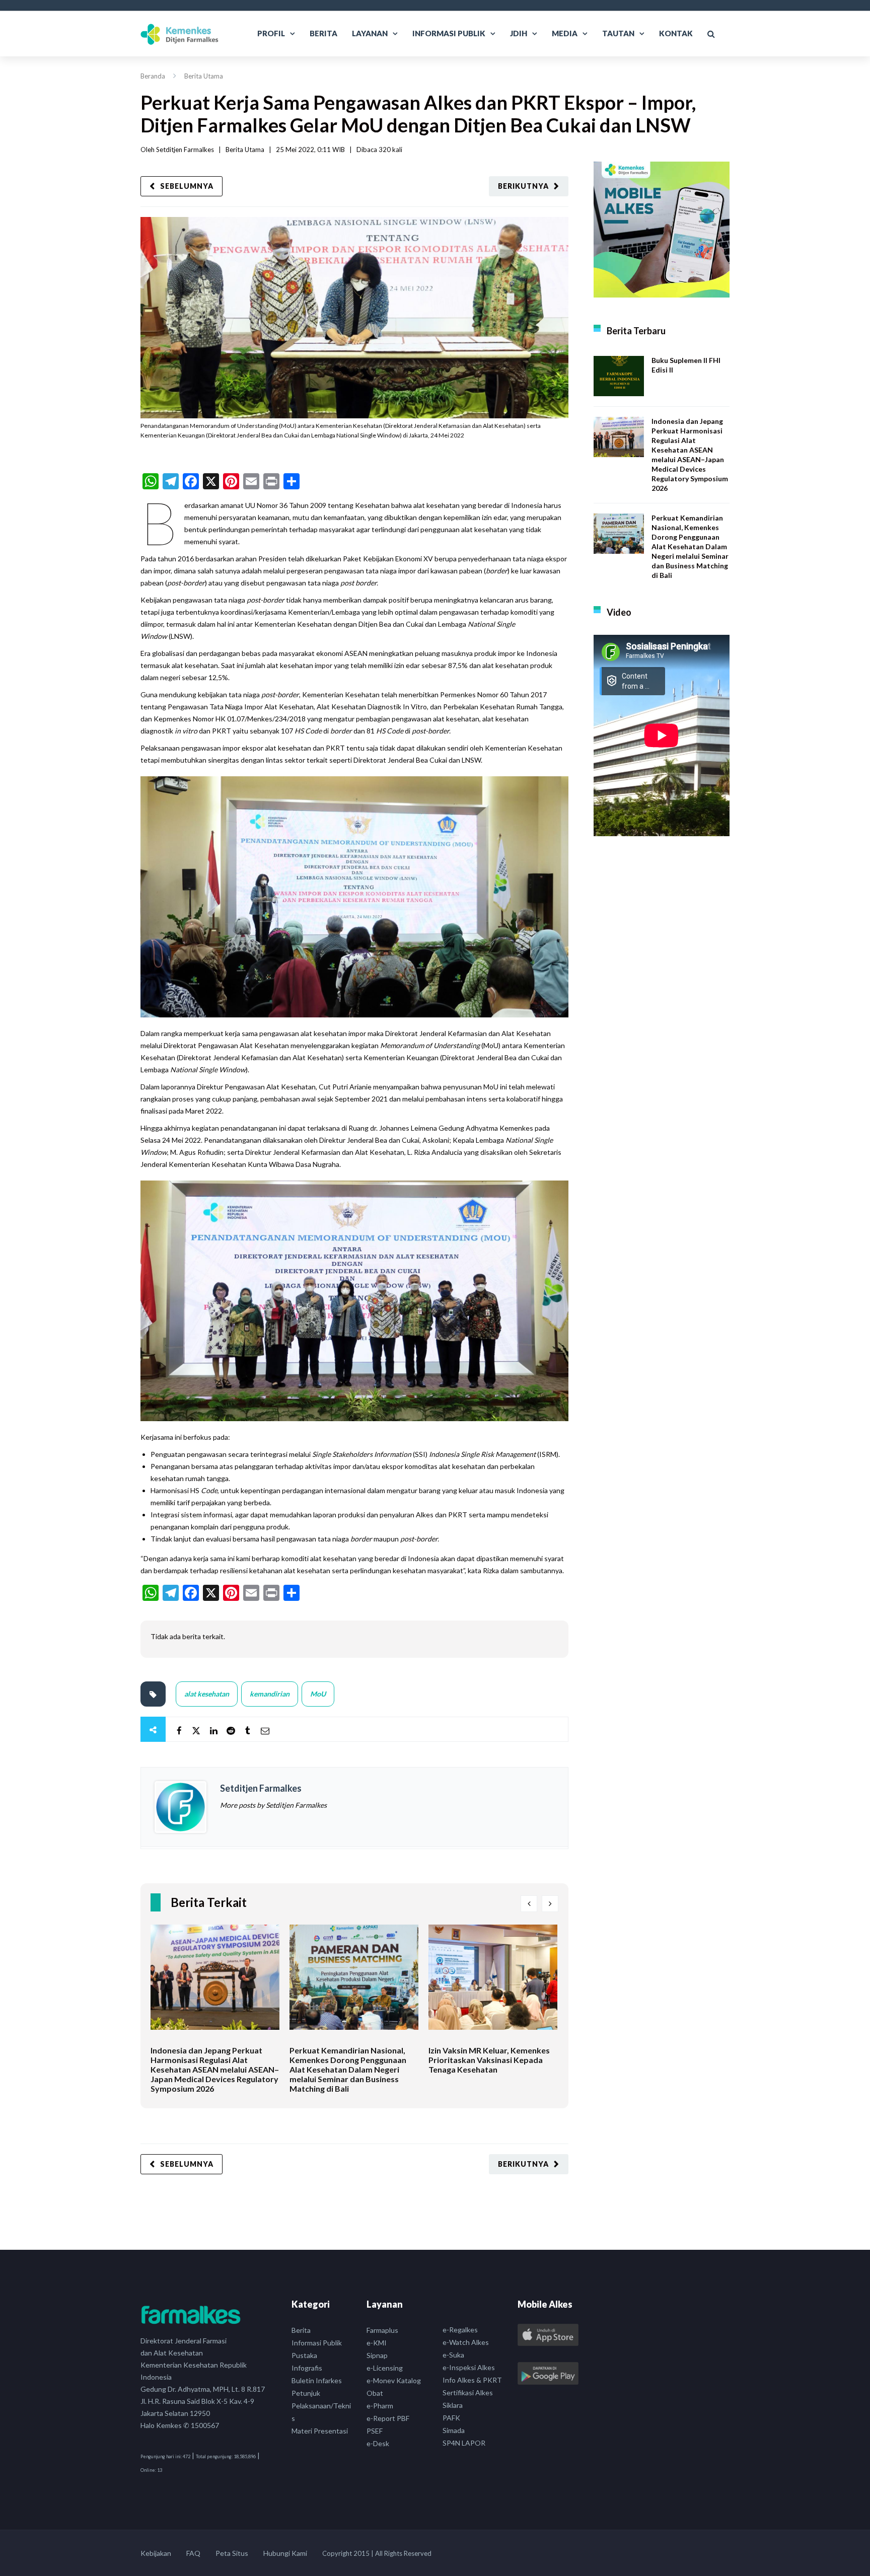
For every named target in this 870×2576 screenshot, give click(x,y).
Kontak (676, 33)
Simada (454, 2430)
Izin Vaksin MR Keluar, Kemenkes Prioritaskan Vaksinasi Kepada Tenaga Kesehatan (489, 2060)
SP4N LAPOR (464, 2443)
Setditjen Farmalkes (185, 150)
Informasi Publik (449, 33)
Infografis (307, 2368)
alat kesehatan (207, 1694)
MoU (318, 1694)
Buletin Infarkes (317, 2380)
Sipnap (377, 2355)
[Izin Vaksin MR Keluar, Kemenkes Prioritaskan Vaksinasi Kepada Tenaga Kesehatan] (493, 1985)
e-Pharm (380, 2406)
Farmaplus (382, 2330)
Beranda (153, 76)
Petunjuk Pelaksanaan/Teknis (321, 2406)
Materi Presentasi (320, 2431)
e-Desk (378, 2443)
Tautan (618, 33)
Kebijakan (156, 2553)
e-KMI (377, 2343)
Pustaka (304, 2355)
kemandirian (270, 1694)
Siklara (453, 2405)
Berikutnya (523, 186)
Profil (271, 33)
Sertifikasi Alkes (468, 2393)
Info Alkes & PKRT (472, 2380)
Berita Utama (204, 76)
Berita (323, 33)
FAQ (193, 2553)
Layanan (370, 33)
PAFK (451, 2418)
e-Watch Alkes (466, 2342)
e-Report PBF (388, 2418)
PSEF (375, 2431)
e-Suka (453, 2355)
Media (565, 33)
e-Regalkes (460, 2330)
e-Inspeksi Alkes (469, 2367)
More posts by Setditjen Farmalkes (273, 1805)
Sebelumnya (187, 186)
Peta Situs (232, 2553)
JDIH (519, 33)
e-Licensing (385, 2368)
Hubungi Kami (285, 2553)
